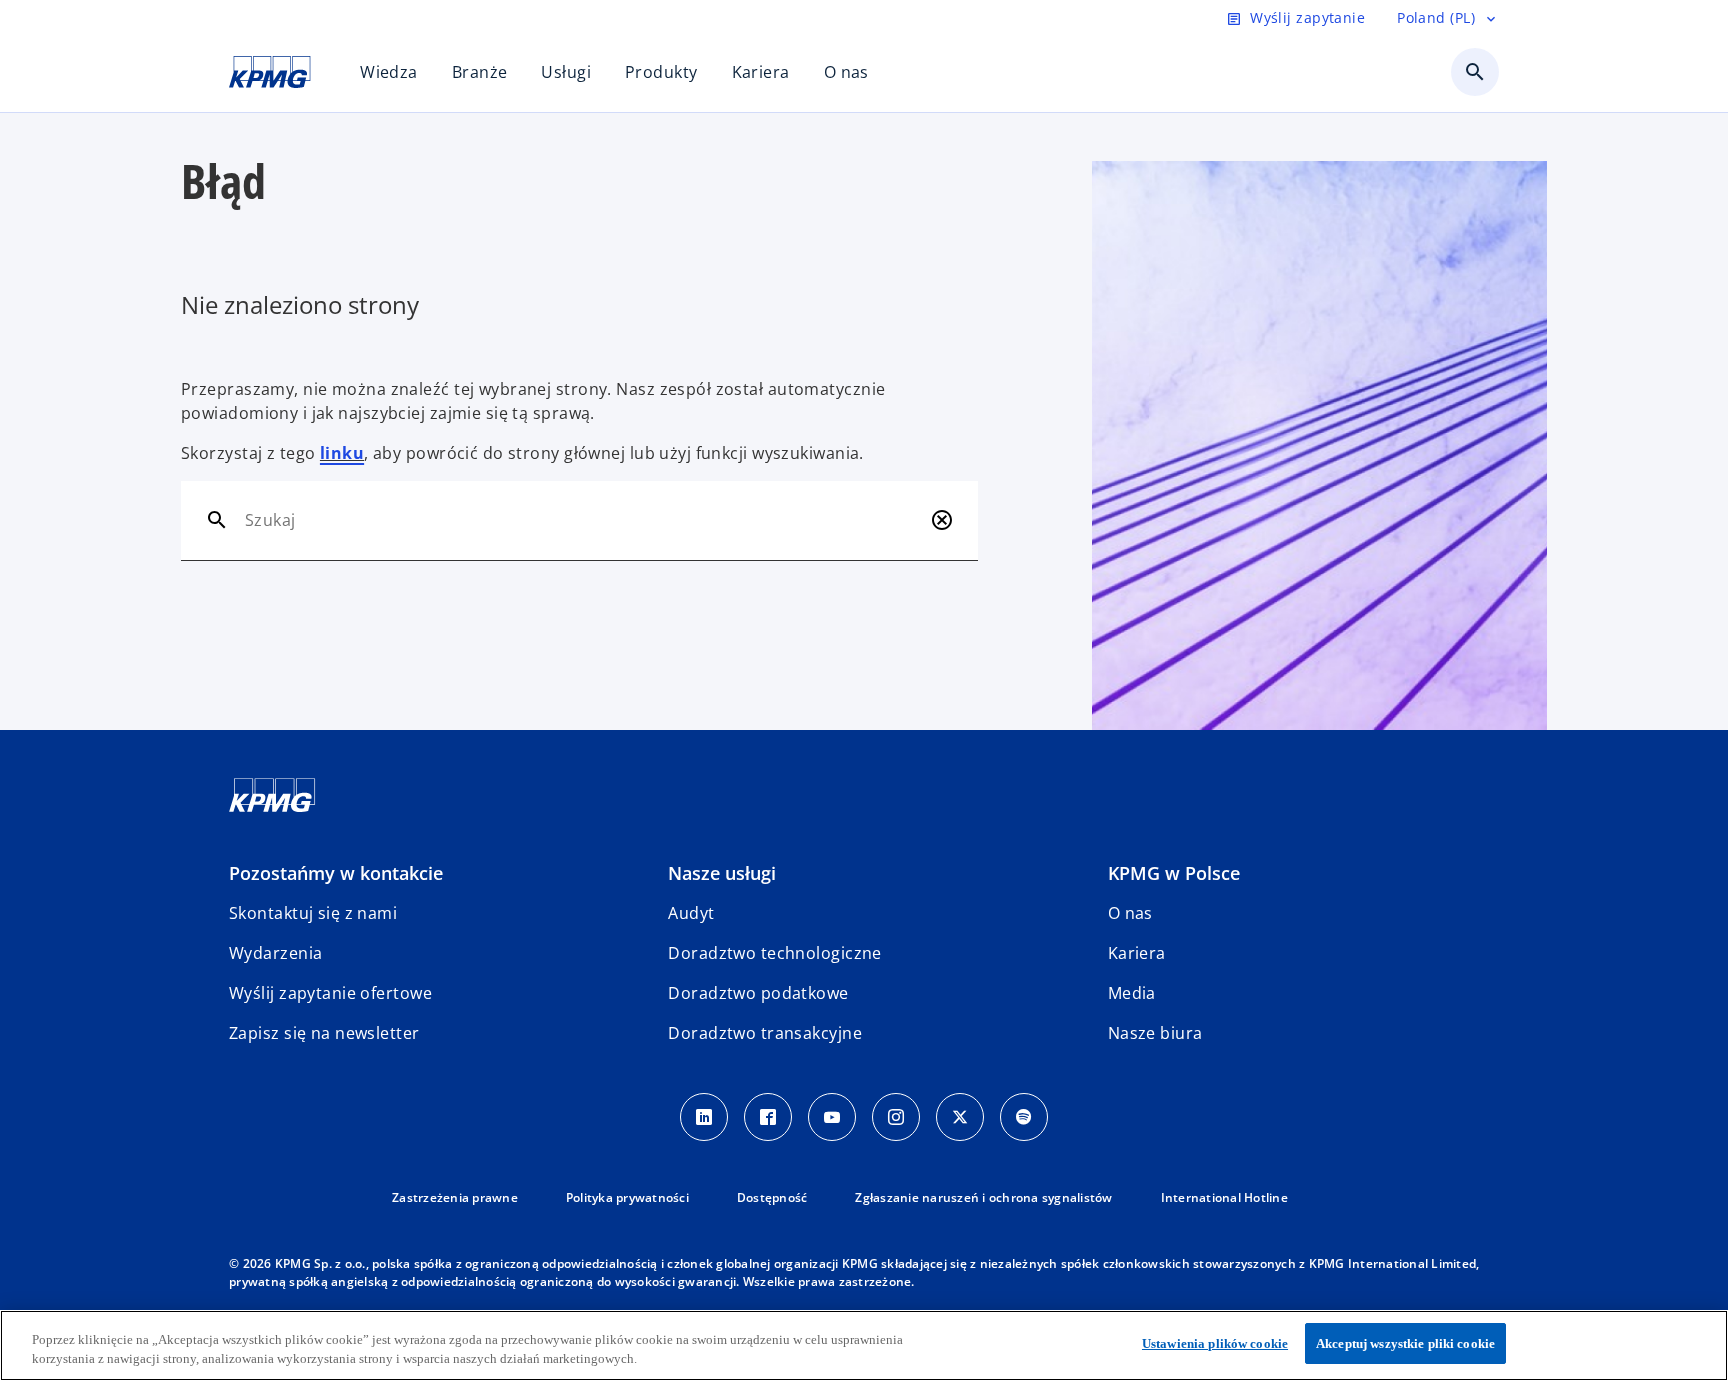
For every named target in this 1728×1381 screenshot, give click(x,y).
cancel (942, 520)
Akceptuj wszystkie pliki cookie (1405, 1343)
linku (342, 453)
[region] (864, 1345)
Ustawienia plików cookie (1215, 1343)
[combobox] (583, 520)
